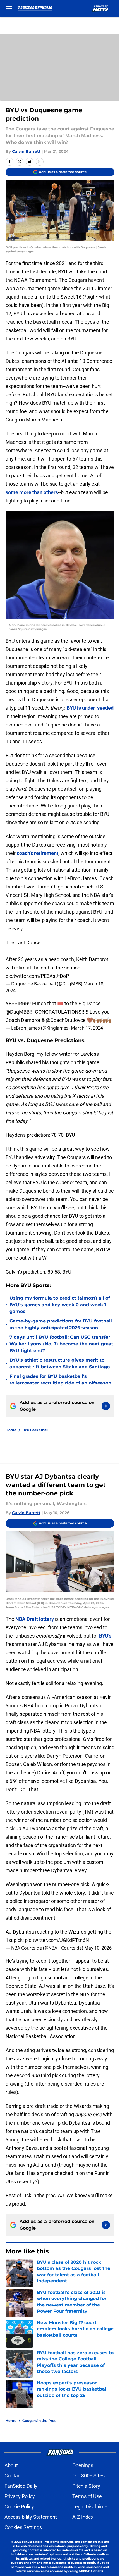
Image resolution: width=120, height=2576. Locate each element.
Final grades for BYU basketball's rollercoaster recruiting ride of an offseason (60, 1380)
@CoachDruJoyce (66, 1020)
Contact (13, 2476)
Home (11, 1430)
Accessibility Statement (31, 2517)
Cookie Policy (19, 2507)
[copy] (40, 162)
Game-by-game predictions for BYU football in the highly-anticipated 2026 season (61, 1324)
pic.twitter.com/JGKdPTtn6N (57, 1940)
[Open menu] (9, 8)
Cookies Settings (23, 2527)
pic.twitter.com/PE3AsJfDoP (37, 976)
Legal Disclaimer (91, 2507)
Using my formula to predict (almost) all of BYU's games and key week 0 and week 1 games (60, 1305)
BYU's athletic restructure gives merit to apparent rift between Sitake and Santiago (60, 1363)
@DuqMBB (18, 1012)
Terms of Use (87, 2496)
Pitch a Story (86, 2486)
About (11, 2465)
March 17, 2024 (87, 1028)
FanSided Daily (21, 2486)
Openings (83, 2465)
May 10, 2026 (98, 1948)
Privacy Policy (20, 2496)
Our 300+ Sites (88, 2476)
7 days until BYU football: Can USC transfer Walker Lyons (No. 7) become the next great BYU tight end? (61, 1344)
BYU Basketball (35, 1430)
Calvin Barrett (26, 151)
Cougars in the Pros (39, 2421)
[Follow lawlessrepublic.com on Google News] (106, 1406)
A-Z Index (83, 2517)
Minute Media (32, 2542)
